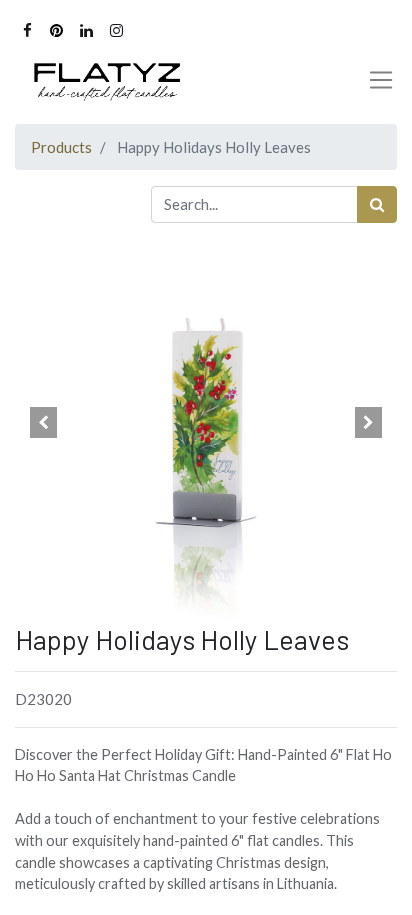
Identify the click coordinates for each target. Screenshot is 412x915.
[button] (43, 423)
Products (61, 147)
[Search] (377, 204)
